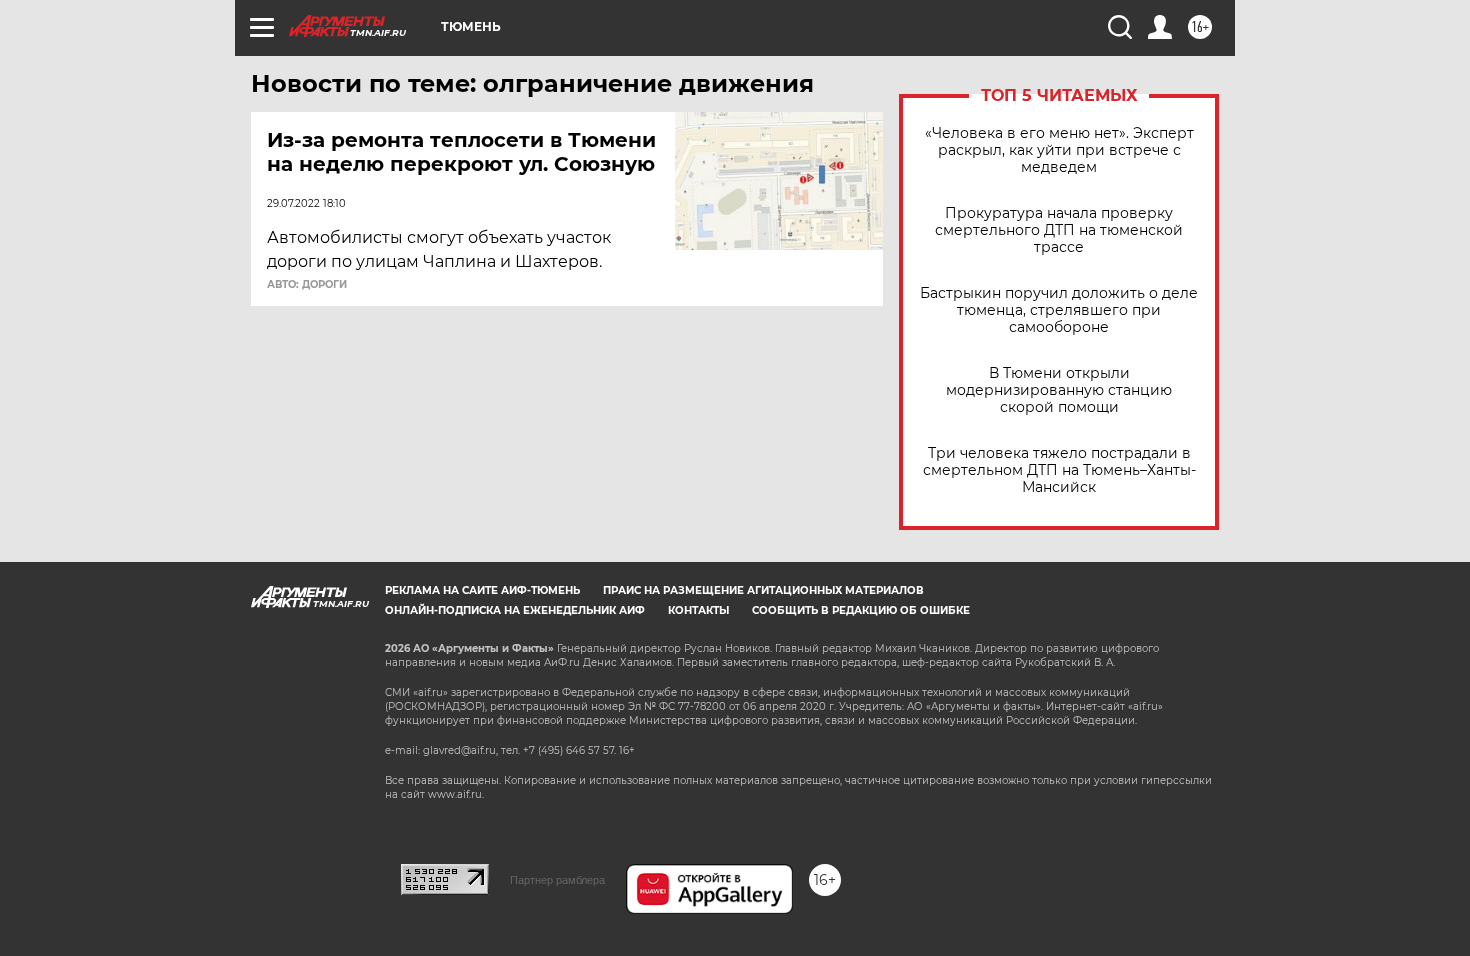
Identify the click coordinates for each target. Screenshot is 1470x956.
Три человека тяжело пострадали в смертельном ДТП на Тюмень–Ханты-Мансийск (1059, 470)
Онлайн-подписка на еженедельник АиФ (515, 610)
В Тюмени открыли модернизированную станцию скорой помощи (1059, 390)
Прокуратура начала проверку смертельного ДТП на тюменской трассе (1059, 230)
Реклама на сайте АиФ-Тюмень (482, 590)
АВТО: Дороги (307, 285)
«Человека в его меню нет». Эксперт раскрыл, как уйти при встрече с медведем (1059, 150)
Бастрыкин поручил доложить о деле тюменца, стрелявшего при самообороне (1059, 310)
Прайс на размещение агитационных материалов (763, 590)
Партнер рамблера (557, 880)
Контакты (698, 610)
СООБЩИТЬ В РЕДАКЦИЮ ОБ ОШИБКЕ (861, 610)
